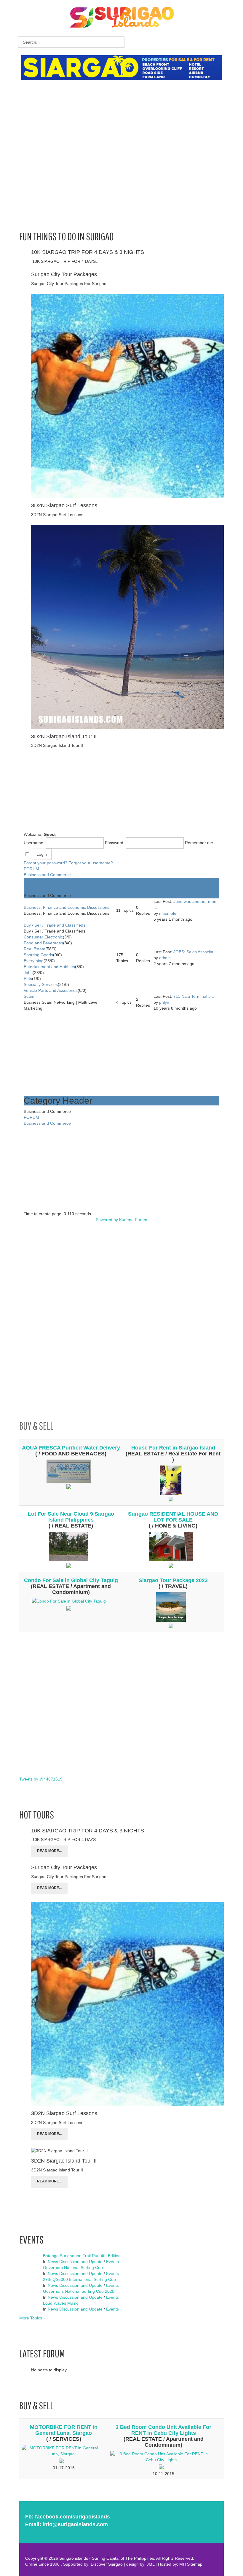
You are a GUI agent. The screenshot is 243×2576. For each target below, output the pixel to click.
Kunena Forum (133, 1220)
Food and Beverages (43, 943)
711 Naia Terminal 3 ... (194, 996)
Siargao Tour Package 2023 (173, 1580)
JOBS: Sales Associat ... (196, 952)
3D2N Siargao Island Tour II (64, 736)
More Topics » (32, 2318)
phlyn (164, 1002)
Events (112, 2262)
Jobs (28, 973)
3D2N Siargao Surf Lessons (64, 505)
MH (183, 2564)
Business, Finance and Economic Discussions (67, 907)
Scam (29, 996)
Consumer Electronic (43, 937)
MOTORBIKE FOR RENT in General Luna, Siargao (64, 2430)
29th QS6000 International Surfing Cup (79, 2279)
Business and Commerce (47, 875)
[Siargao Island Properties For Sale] (124, 68)
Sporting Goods (38, 955)
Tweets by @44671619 (41, 1779)
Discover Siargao (107, 2564)
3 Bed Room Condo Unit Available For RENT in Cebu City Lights (163, 2430)
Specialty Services (41, 984)
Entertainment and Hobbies (49, 967)
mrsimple (168, 913)
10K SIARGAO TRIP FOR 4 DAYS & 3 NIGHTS (88, 252)
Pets (28, 978)
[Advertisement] (129, 99)
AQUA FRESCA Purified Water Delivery (71, 1448)
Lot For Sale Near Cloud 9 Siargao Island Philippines (71, 1517)
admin (165, 958)
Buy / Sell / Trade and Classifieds (55, 925)
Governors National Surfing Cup (73, 2268)
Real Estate (35, 949)
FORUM (31, 869)
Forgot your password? (45, 863)
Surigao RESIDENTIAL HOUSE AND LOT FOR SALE (173, 1517)
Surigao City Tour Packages (64, 274)
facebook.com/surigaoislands (72, 2517)
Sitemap (195, 2564)
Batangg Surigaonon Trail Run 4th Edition (82, 2256)
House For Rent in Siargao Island (173, 1448)
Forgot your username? (91, 863)
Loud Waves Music (61, 2303)
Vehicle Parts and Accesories (51, 990)
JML (151, 2564)
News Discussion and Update (75, 2262)
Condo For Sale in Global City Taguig (71, 1580)
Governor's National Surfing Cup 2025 (79, 2291)
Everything (34, 961)
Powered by (107, 1220)
